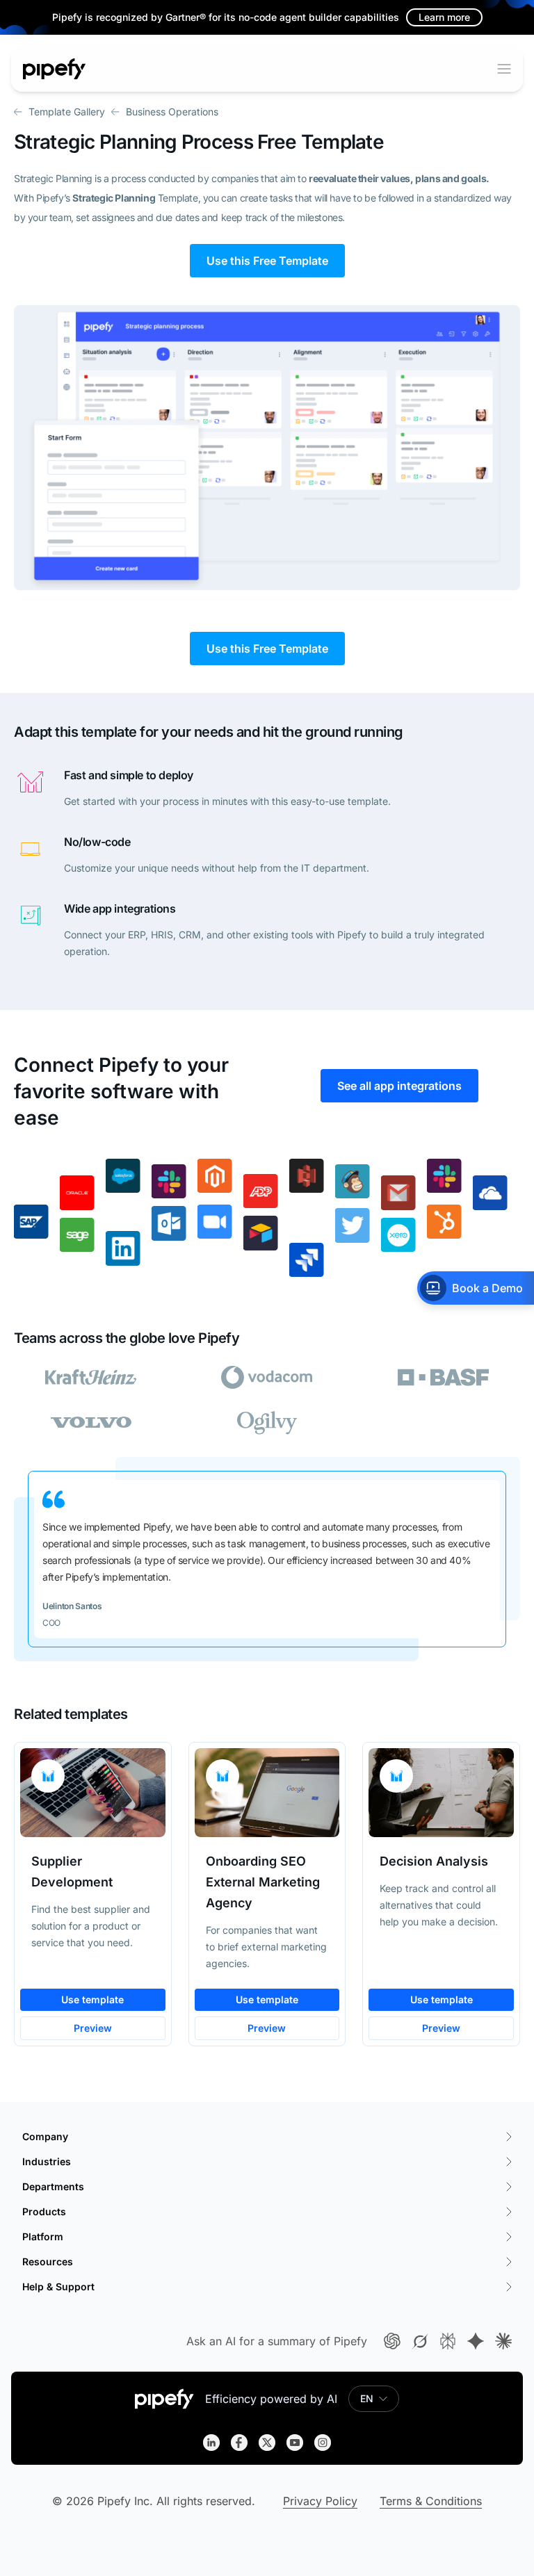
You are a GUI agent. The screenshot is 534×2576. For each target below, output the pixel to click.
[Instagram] (323, 2443)
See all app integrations (399, 1086)
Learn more (444, 17)
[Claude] (503, 2341)
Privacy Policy (320, 2501)
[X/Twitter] (267, 2443)
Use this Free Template (267, 261)
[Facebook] (239, 2443)
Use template (92, 1999)
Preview (93, 2028)
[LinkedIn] (211, 2443)
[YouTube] (295, 2443)
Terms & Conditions (431, 2501)
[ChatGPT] (392, 2341)
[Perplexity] (448, 2341)
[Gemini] (476, 2341)
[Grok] (420, 2341)
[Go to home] (55, 69)
